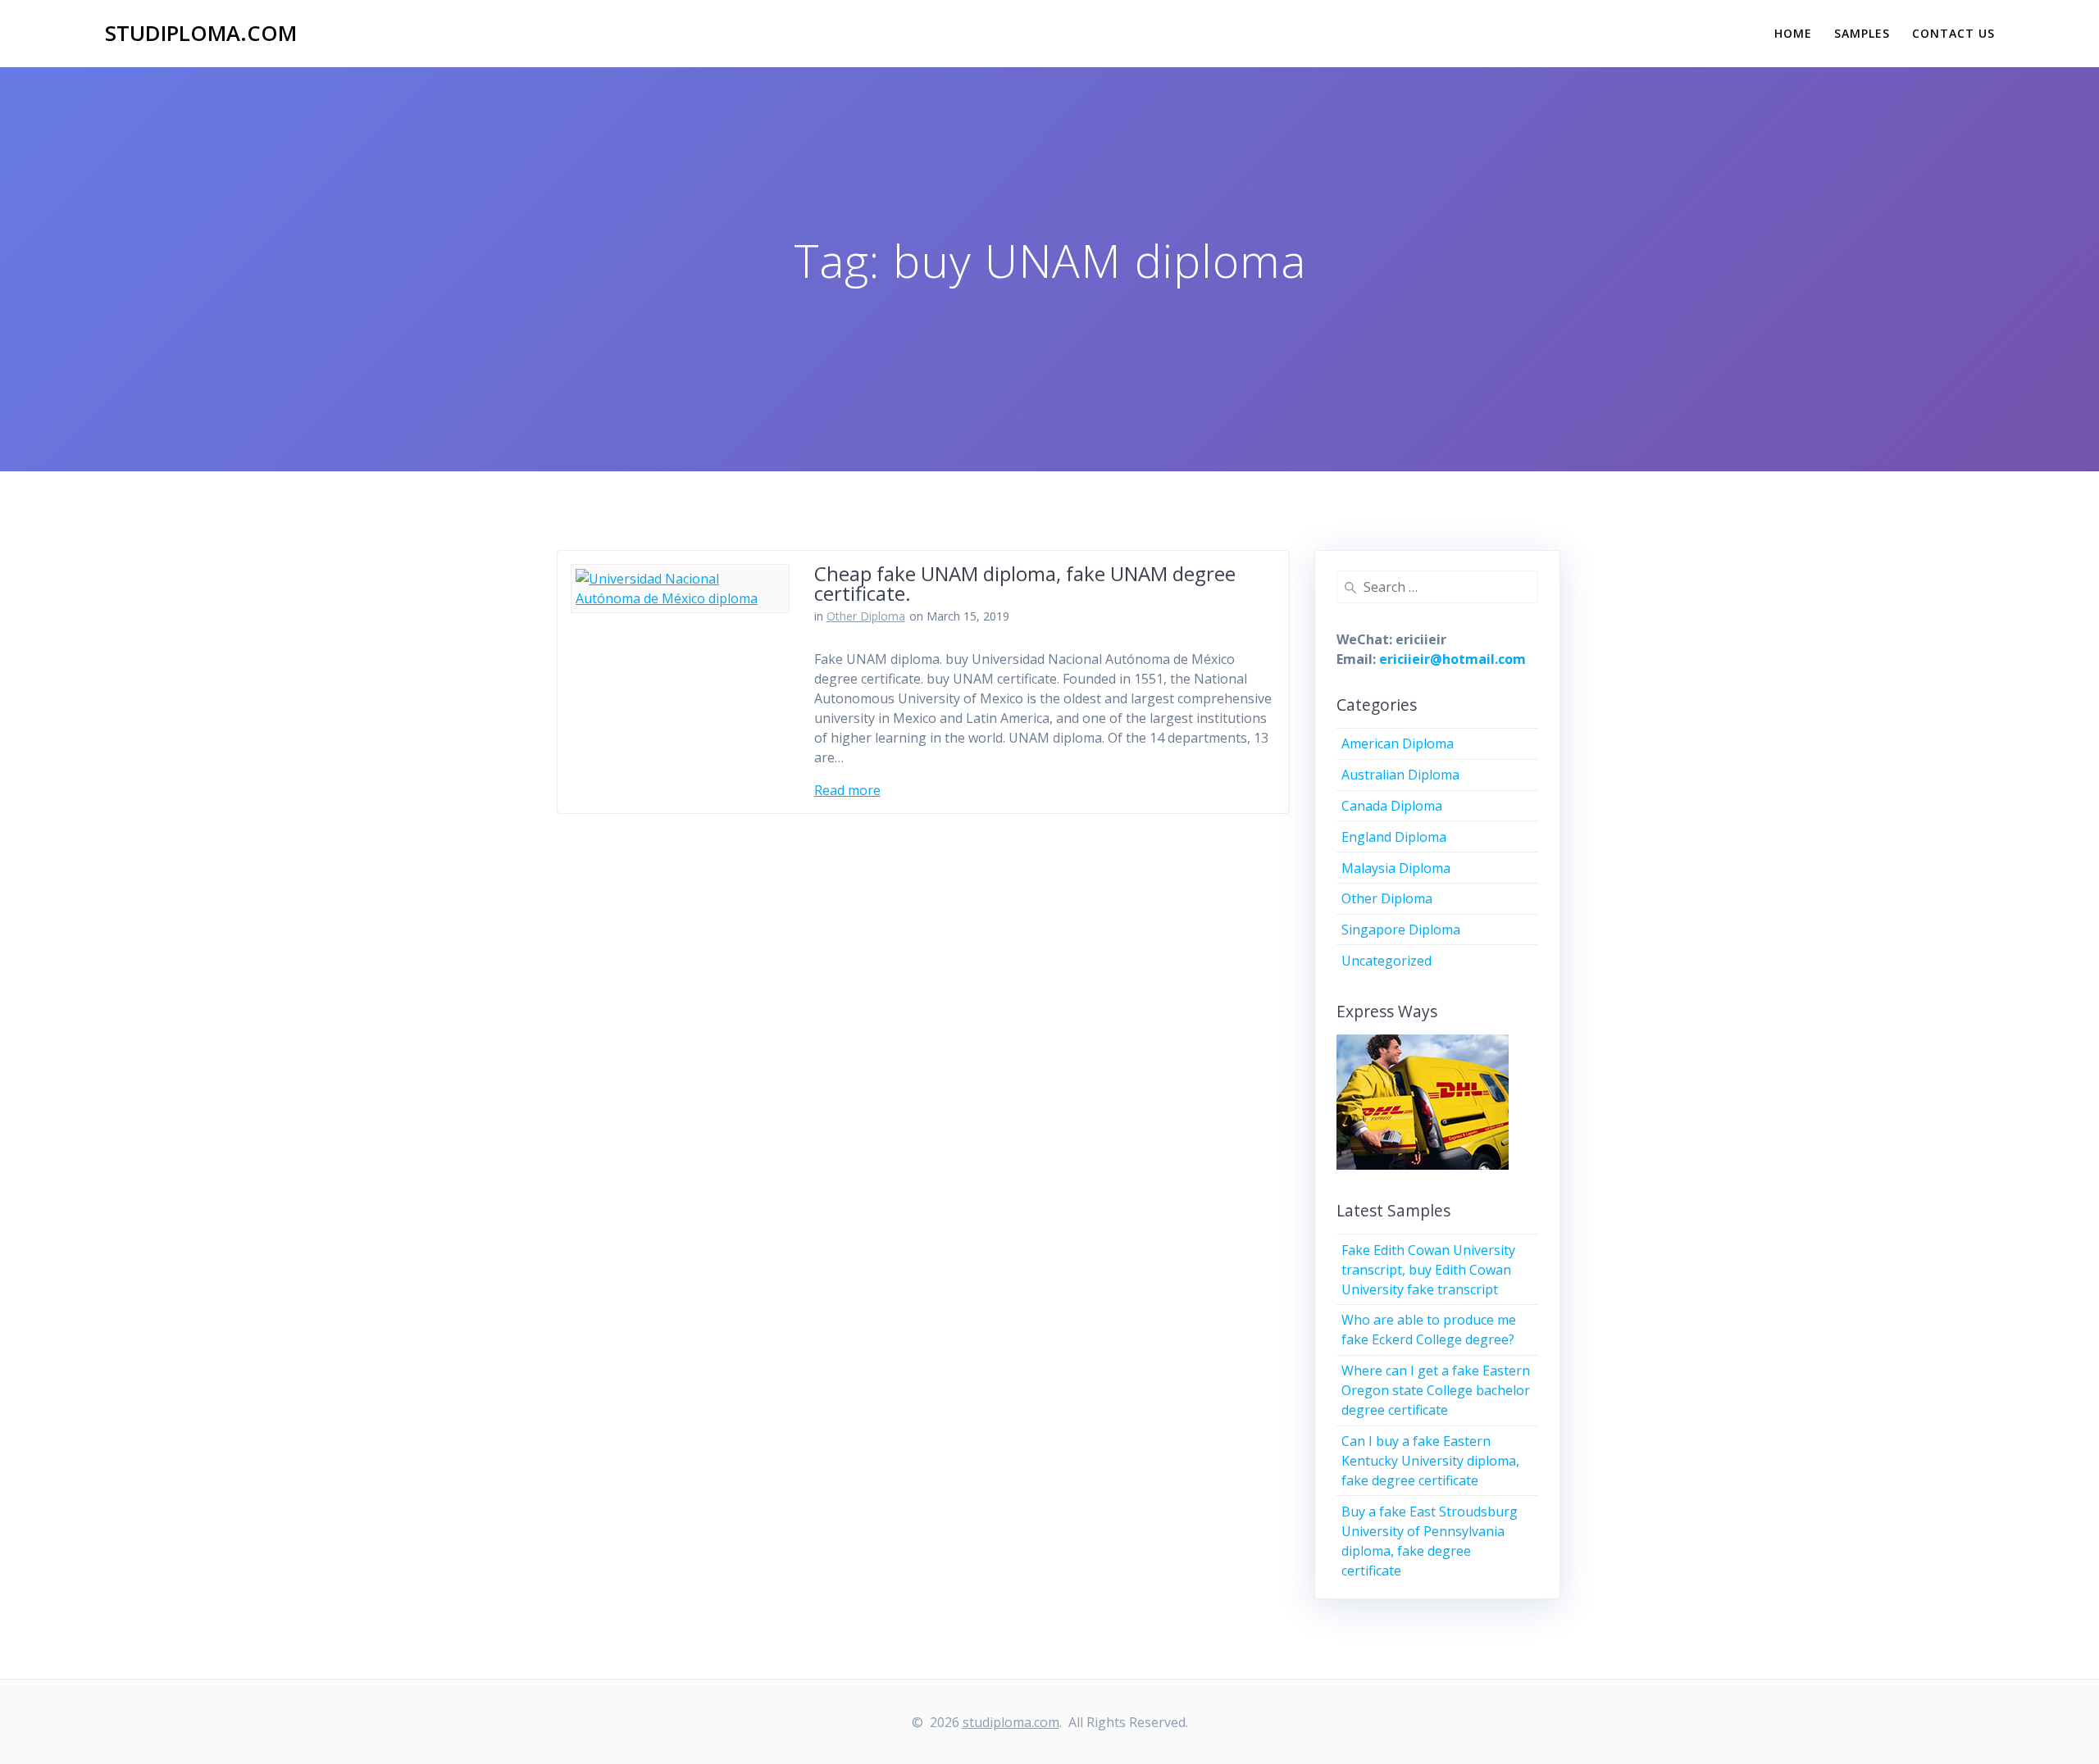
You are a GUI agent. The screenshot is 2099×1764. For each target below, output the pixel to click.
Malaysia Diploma (1396, 868)
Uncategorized (1386, 961)
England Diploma (1394, 837)
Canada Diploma (1392, 806)
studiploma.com (201, 34)
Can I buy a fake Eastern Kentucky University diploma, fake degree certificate (1430, 1461)
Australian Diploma (1400, 775)
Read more (847, 790)
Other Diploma (866, 616)
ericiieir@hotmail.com (1452, 659)
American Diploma (1398, 743)
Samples (1862, 33)
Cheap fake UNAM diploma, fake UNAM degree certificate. (1025, 583)
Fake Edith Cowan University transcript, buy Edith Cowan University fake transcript (1428, 1270)
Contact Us (1953, 33)
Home (1793, 33)
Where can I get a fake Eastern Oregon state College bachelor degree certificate (1436, 1390)
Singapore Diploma (1401, 930)
